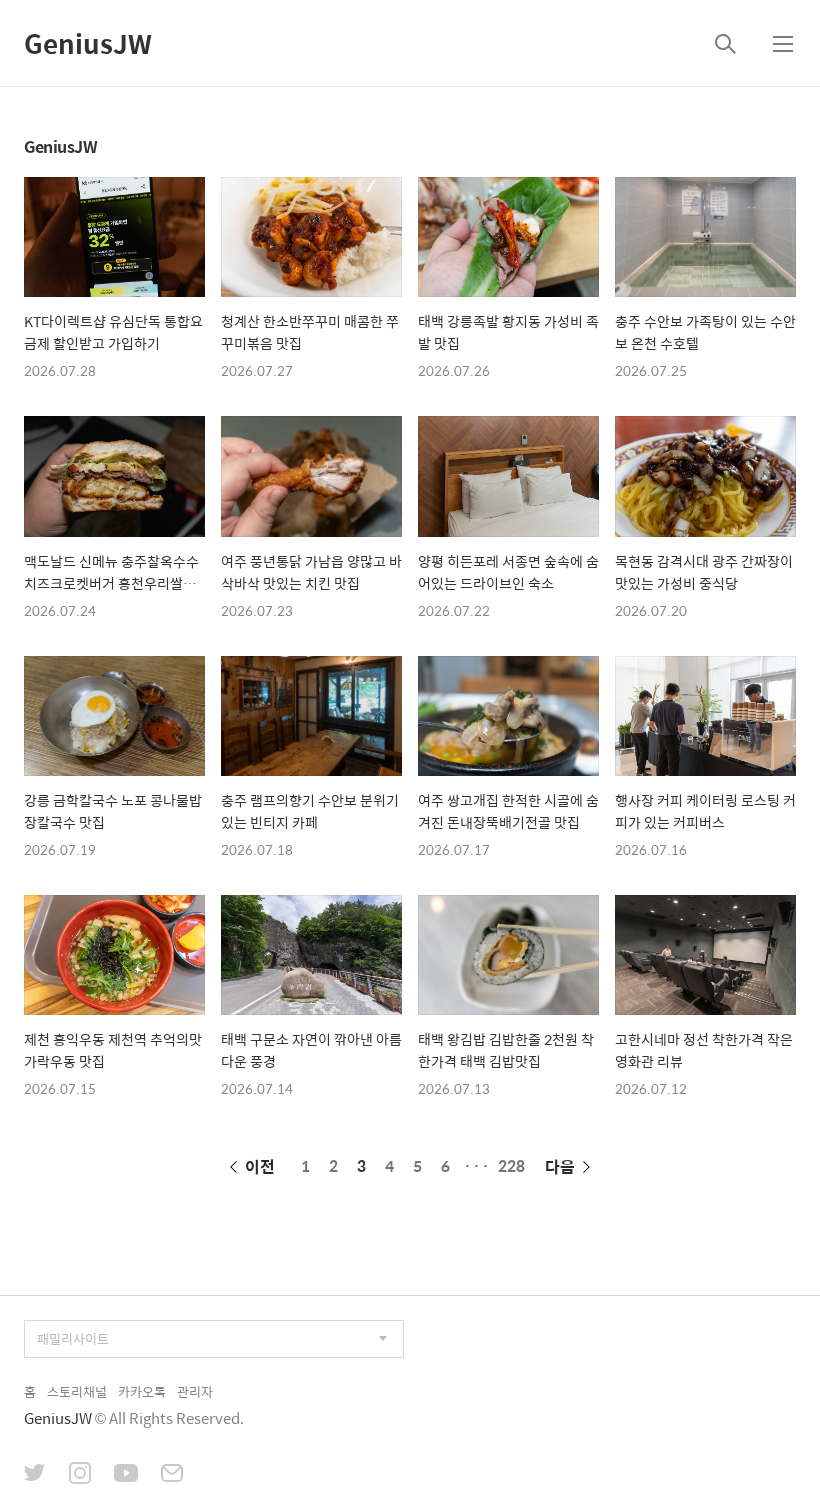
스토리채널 (77, 1391)
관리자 (195, 1391)
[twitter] (35, 1475)
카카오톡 (142, 1391)
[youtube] (126, 1475)
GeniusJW (88, 43)
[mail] (172, 1475)
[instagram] (80, 1475)
